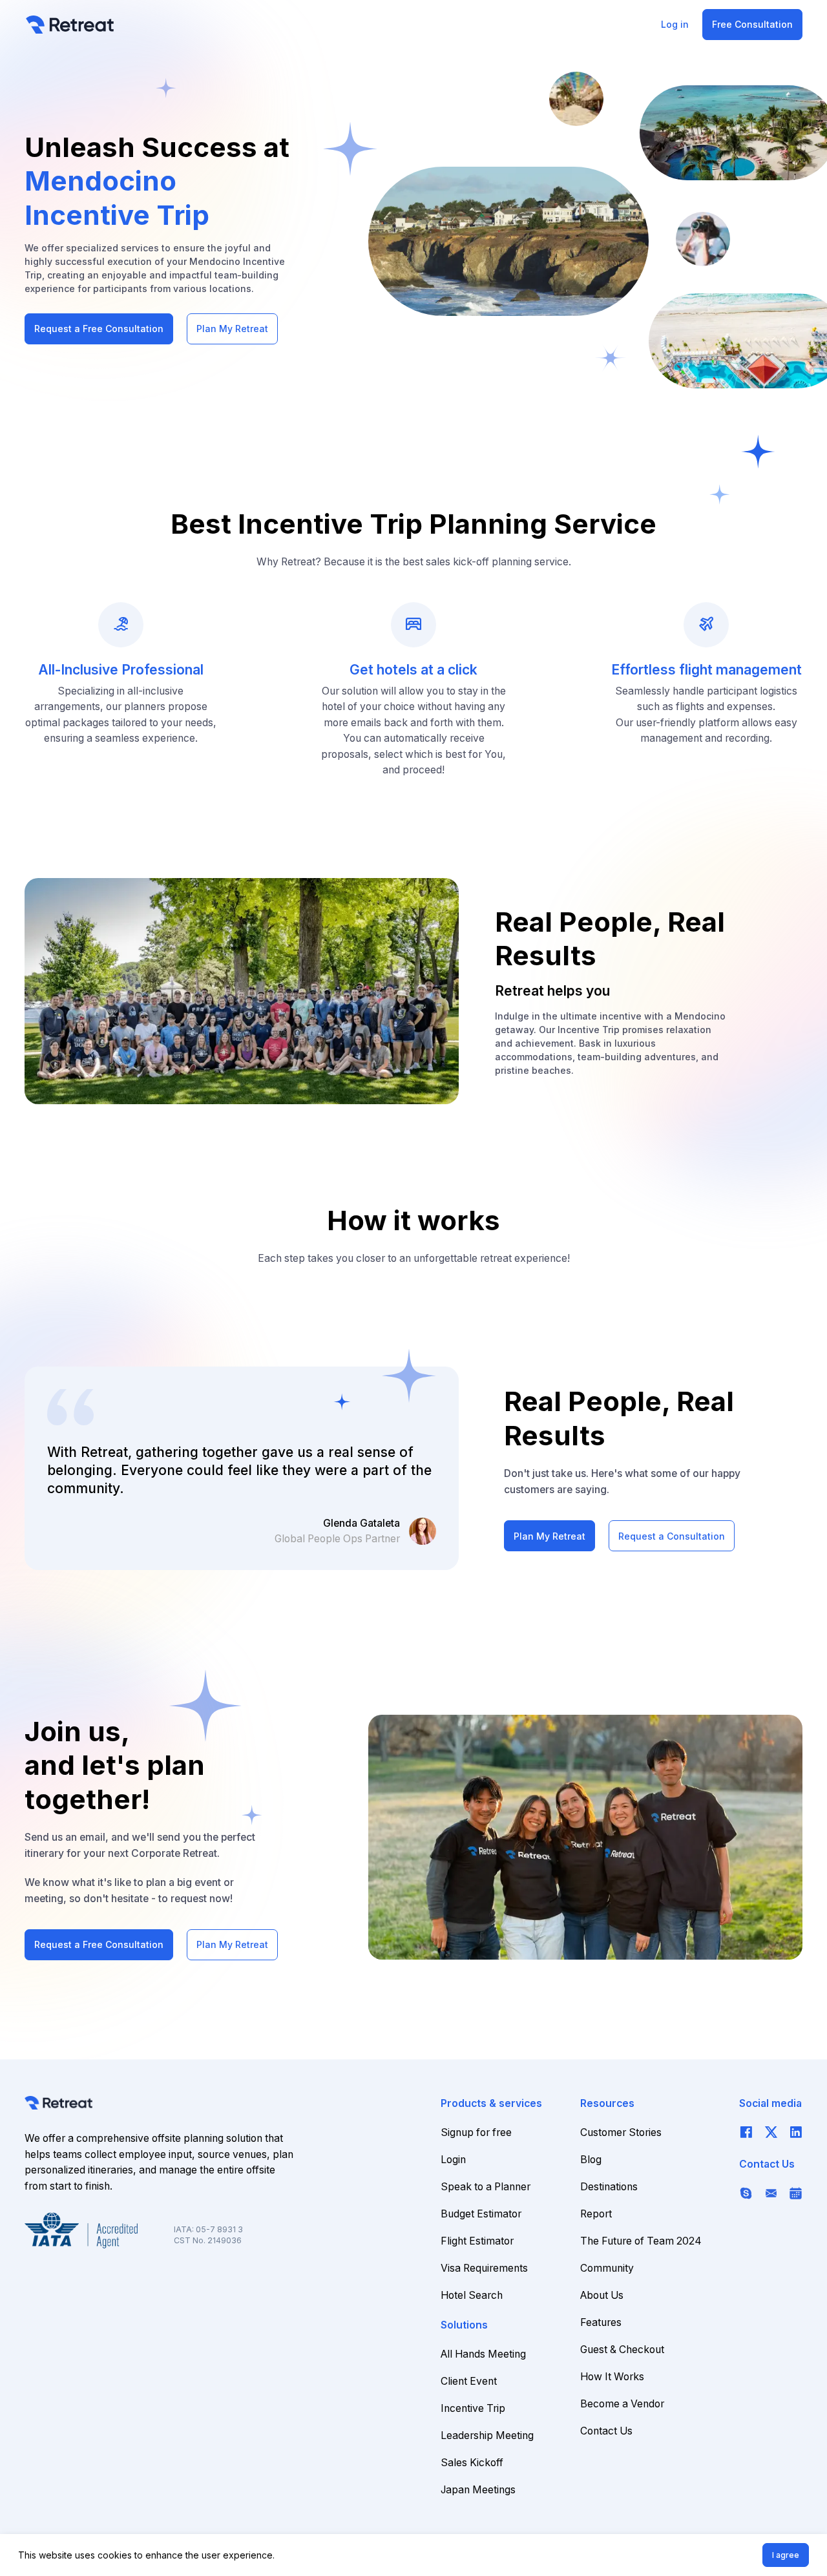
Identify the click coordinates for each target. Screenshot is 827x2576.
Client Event (469, 2381)
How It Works (612, 2377)
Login (453, 2160)
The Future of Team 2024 (641, 2241)
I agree (786, 2555)
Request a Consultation (672, 1536)
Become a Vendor (622, 2404)
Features (601, 2322)
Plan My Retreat (232, 329)
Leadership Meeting (487, 2435)
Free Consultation (752, 24)
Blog (591, 2160)
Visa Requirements (484, 2268)
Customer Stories (621, 2132)
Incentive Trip (473, 2408)
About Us (602, 2295)
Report (596, 2214)
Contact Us (606, 2431)
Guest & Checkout (622, 2350)
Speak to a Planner (486, 2187)
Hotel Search (472, 2295)
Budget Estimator (481, 2214)
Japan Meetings (478, 2490)
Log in (675, 24)
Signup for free (476, 2132)
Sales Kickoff (472, 2463)
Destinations (609, 2187)
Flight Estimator (477, 2241)
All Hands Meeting (483, 2354)
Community (607, 2268)
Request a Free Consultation (99, 329)
